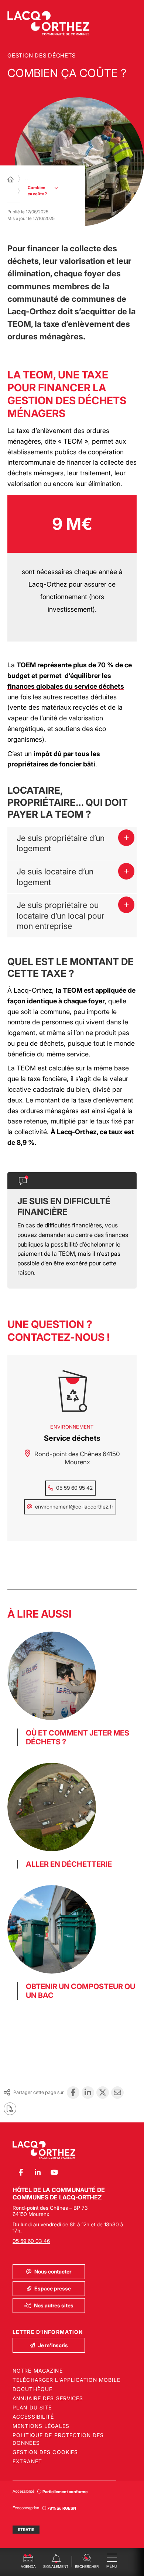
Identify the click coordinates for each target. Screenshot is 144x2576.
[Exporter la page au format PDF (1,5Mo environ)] (10, 2109)
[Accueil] (11, 179)
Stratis (26, 2530)
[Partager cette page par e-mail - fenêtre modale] (117, 2093)
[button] (87, 2560)
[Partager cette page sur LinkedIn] (88, 2093)
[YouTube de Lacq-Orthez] (54, 2173)
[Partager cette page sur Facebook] (73, 2093)
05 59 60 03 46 (31, 2241)
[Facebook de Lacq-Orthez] (21, 2173)
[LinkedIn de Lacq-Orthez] (37, 2173)
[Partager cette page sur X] (103, 2093)
